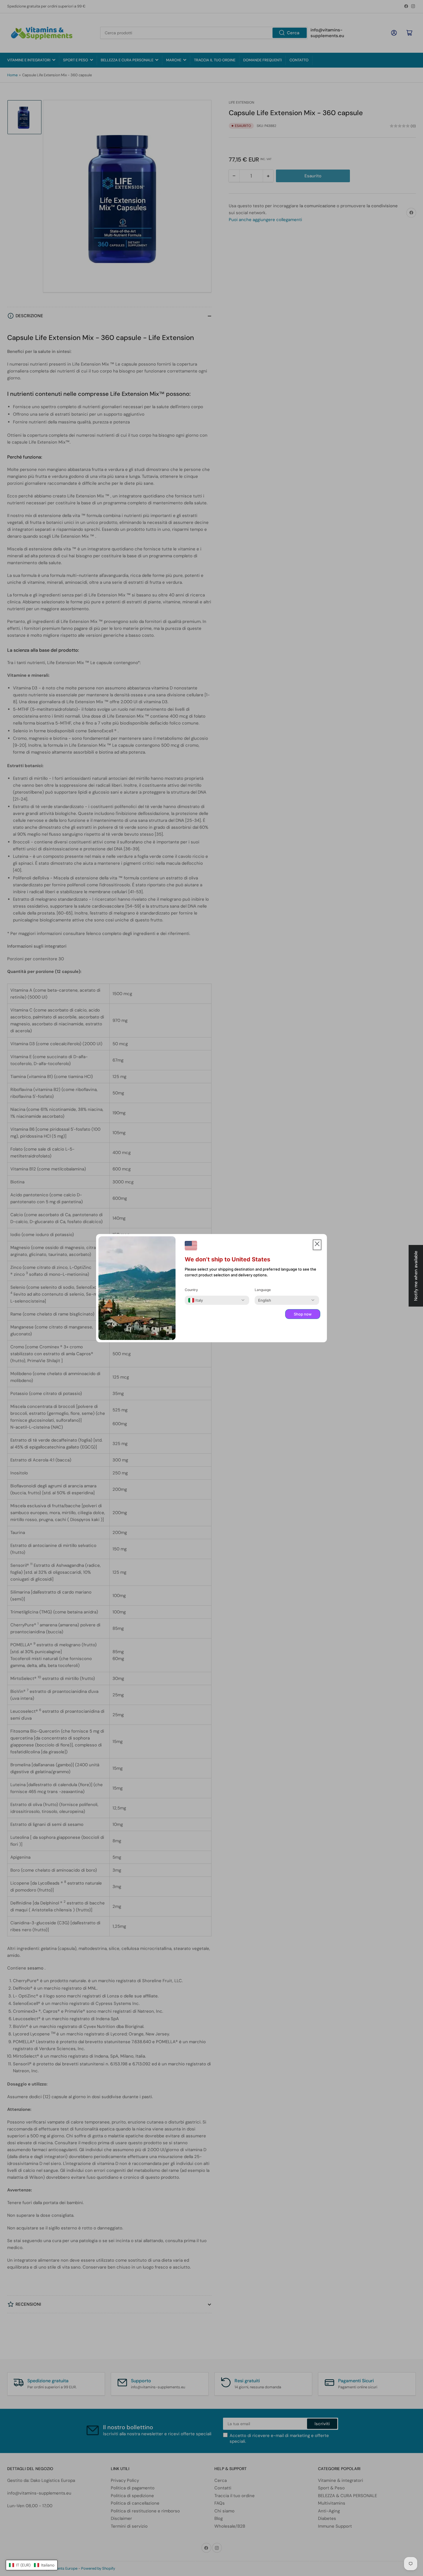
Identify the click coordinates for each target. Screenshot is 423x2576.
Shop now (303, 1314)
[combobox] (196, 1300)
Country (191, 1290)
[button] (32, 2565)
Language (263, 1290)
